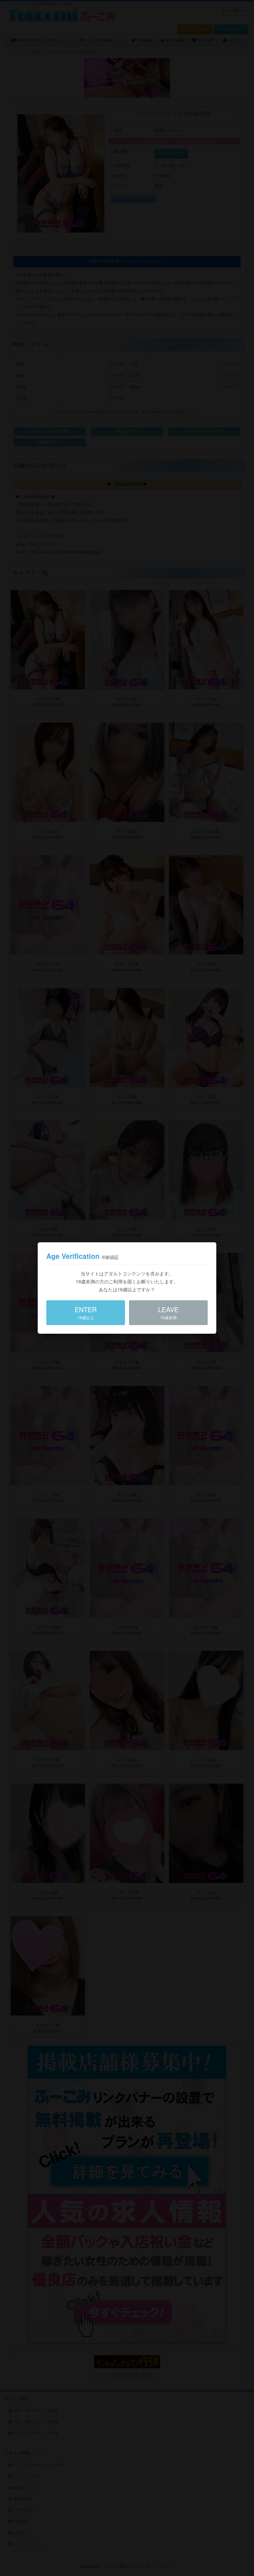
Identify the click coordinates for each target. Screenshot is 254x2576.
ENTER (86, 1312)
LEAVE (168, 1312)
